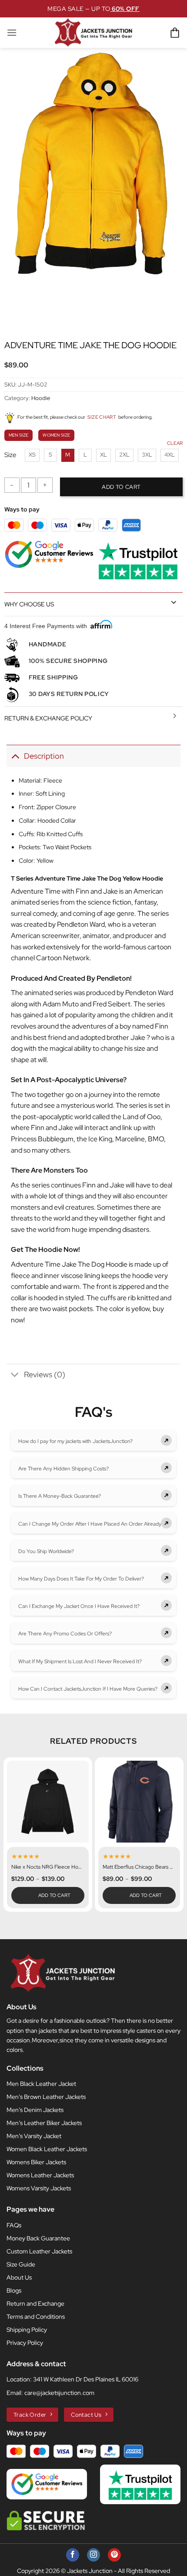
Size (10, 455)
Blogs (14, 2290)
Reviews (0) (45, 1374)
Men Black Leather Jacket (41, 2084)
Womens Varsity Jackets (39, 2188)
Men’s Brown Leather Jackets (46, 2097)
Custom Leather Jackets (39, 2251)
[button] (12, 32)
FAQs (14, 2225)
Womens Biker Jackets (36, 2162)
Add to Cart (55, 1895)
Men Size (18, 435)
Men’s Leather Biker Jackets (44, 2123)
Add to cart (121, 487)
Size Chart (102, 417)
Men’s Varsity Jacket (34, 2136)
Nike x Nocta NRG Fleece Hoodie (48, 1867)
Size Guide (21, 2264)
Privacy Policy (25, 2343)
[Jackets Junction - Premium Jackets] (93, 33)
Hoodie (41, 398)
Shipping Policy (27, 2330)
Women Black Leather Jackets (47, 2149)
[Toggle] (174, 602)
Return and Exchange (35, 2304)
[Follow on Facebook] (73, 2555)
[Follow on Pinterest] (114, 2555)
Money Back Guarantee (38, 2238)
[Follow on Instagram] (93, 2555)
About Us (19, 2277)
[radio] (32, 455)
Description (44, 756)
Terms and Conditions (36, 2317)
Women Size (56, 435)
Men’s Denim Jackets (35, 2110)
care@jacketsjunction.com (59, 2393)
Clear (175, 443)
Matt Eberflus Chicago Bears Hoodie (139, 1867)
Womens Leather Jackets (40, 2175)
